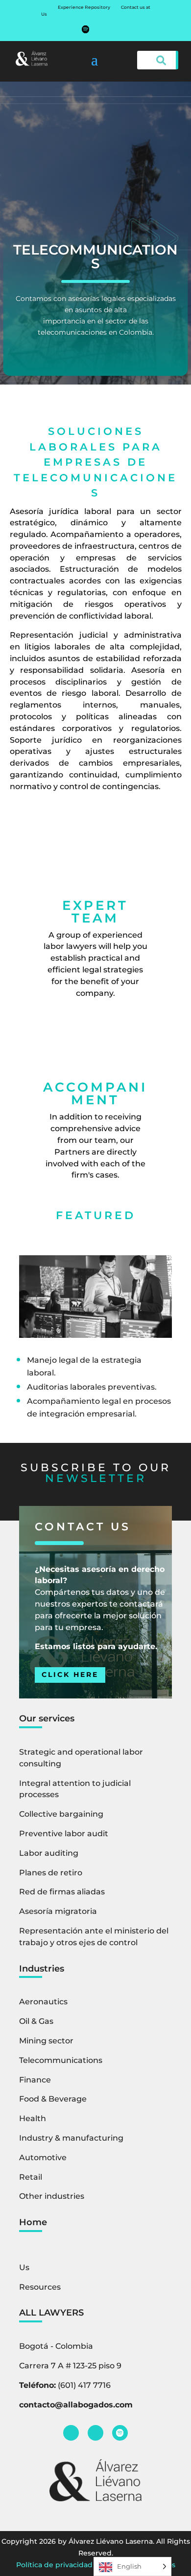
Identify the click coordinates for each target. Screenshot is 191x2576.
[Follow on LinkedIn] (71, 2433)
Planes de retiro (51, 1873)
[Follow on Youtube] (105, 29)
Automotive (43, 2157)
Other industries (52, 2196)
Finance (35, 2080)
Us (44, 14)
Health (33, 2118)
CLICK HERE (70, 1674)
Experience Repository (84, 7)
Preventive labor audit (64, 1834)
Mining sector (46, 2041)
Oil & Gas (36, 2021)
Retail (31, 2177)
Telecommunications (61, 2060)
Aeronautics (43, 2002)
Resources (40, 2287)
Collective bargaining (61, 1814)
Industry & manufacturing (71, 2138)
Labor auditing (49, 1853)
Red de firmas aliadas (62, 1892)
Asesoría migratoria (58, 1911)
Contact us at (136, 7)
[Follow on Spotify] (86, 29)
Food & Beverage (53, 2099)
